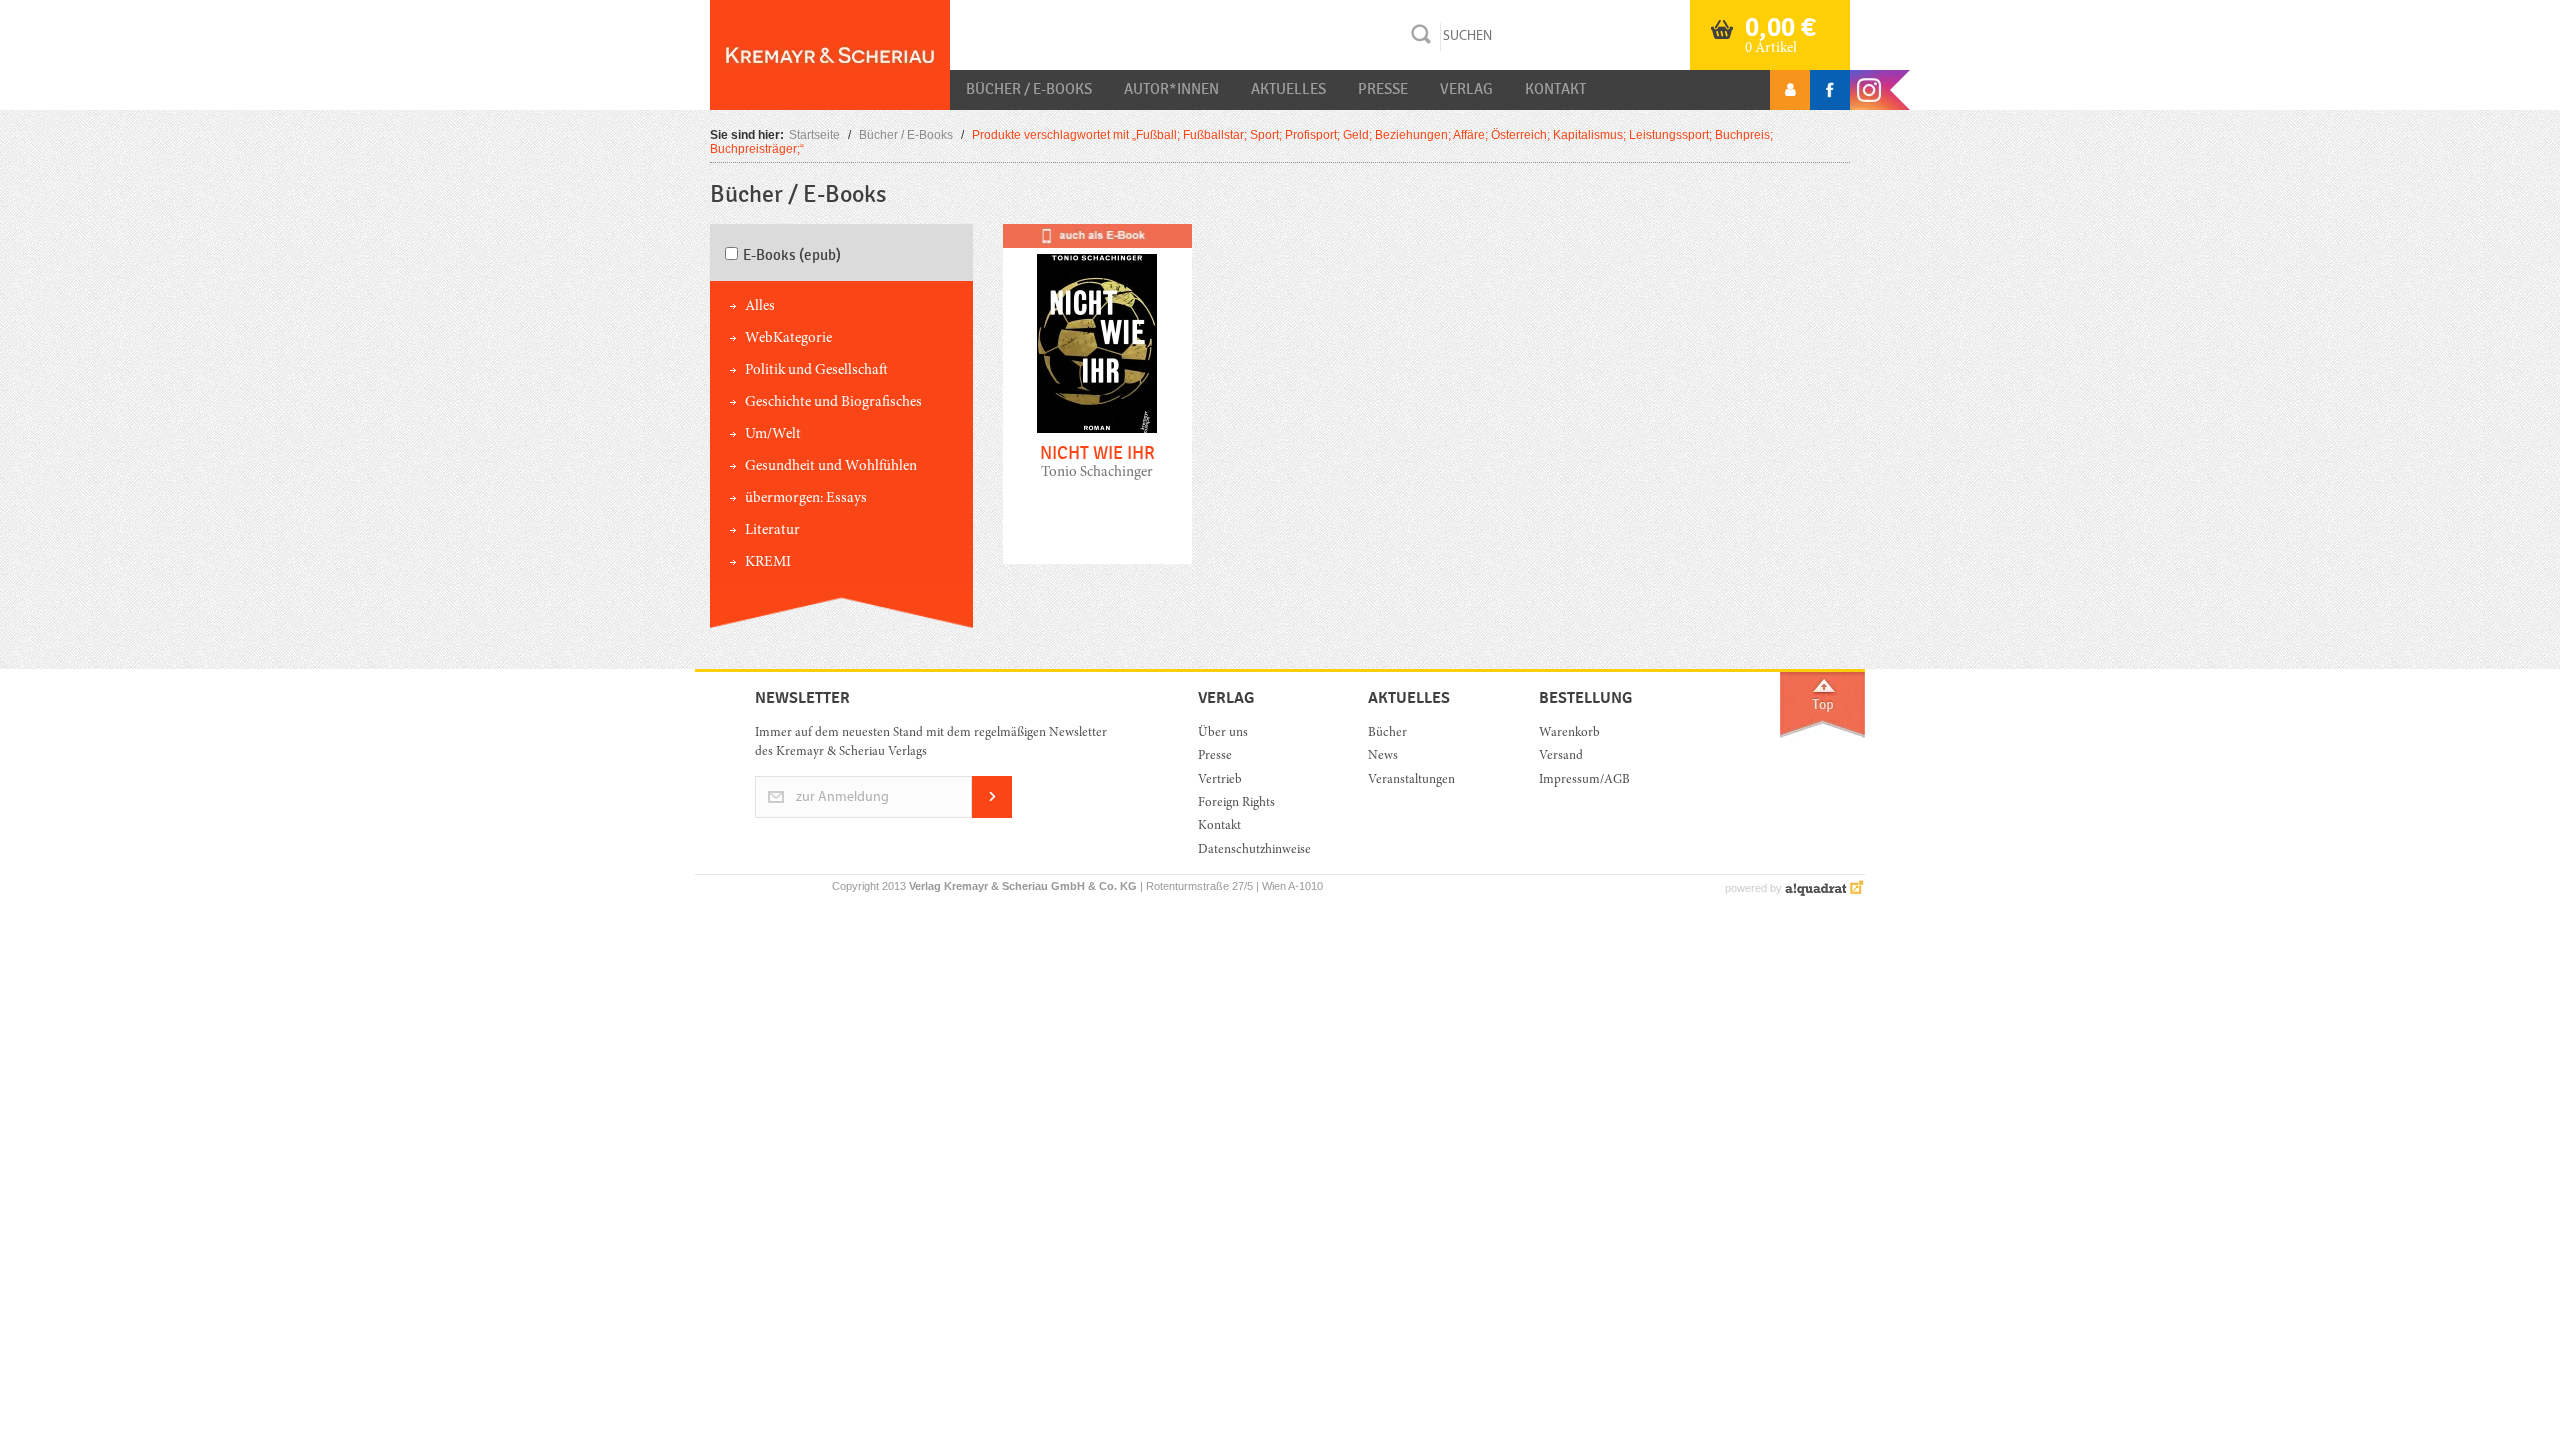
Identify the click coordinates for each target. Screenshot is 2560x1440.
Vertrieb (1220, 780)
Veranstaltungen (1411, 780)
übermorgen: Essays (806, 498)
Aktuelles (1288, 89)
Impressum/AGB (1584, 780)
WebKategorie (788, 338)
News (1383, 756)
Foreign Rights (1236, 803)
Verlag (1466, 89)
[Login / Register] (1790, 90)
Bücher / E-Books (1029, 89)
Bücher (1387, 733)
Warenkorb (1569, 733)
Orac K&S (830, 55)
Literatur (772, 530)
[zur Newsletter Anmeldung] (992, 814)
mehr (1097, 409)
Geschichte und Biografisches (833, 402)
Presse (1383, 89)
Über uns (1223, 733)
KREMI (768, 562)
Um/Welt (773, 434)
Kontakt (1555, 89)
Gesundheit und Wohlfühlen (831, 466)
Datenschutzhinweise (1254, 850)
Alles (760, 306)
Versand (1561, 756)
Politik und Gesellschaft (816, 370)
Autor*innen (1171, 89)
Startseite (814, 135)
